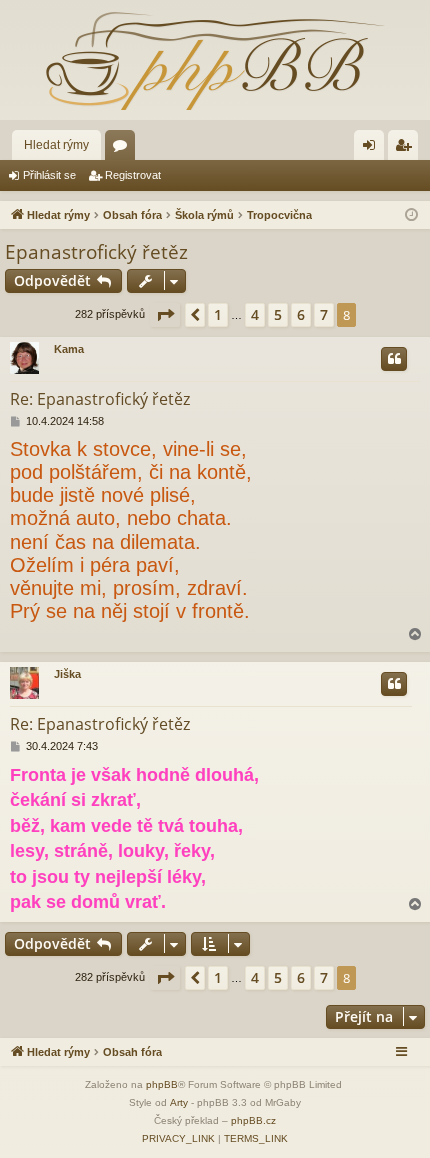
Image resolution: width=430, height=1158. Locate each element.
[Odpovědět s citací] (394, 359)
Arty (179, 1102)
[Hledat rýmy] (215, 60)
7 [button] (324, 314)
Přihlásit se (49, 175)
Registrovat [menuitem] (407, 149)
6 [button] (301, 314)
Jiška (67, 674)
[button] (165, 315)
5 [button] (278, 314)
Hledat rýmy (56, 145)
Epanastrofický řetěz (96, 252)
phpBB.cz (253, 1120)
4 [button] (255, 314)
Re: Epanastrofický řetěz (100, 399)
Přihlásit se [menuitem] (373, 149)
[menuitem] (178, 1139)
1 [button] (218, 314)
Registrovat (133, 175)
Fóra (124, 149)
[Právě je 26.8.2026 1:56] (411, 215)
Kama (69, 349)
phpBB (162, 1084)
